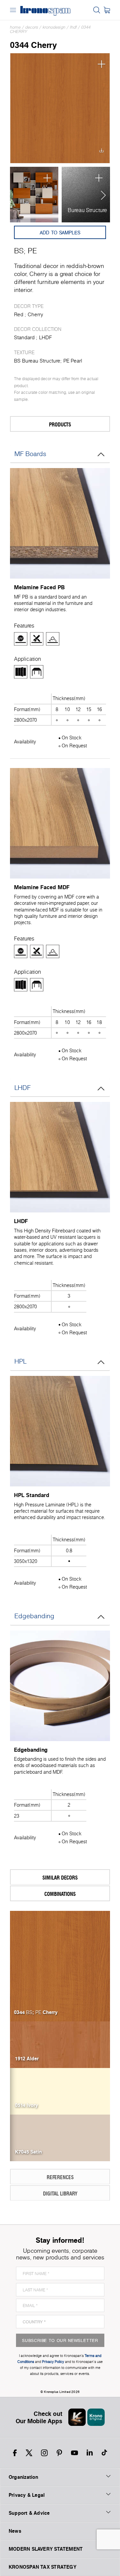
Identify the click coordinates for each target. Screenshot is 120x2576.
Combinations (60, 1894)
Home (15, 27)
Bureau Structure (87, 210)
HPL (20, 1361)
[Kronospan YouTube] (74, 2453)
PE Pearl (73, 361)
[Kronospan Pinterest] (59, 2453)
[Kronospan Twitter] (29, 2453)
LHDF (73, 27)
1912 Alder (27, 2059)
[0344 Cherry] (60, 108)
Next (101, 195)
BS (19, 251)
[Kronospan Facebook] (15, 2453)
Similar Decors (60, 1877)
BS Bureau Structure (37, 361)
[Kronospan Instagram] (44, 2453)
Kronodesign (54, 27)
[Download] (101, 152)
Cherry (35, 314)
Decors (32, 27)
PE (32, 251)
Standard (24, 337)
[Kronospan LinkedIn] (90, 2453)
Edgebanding (34, 1616)
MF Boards (30, 454)
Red (19, 314)
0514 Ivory (26, 2105)
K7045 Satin (28, 2152)
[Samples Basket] (107, 10)
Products (60, 424)
